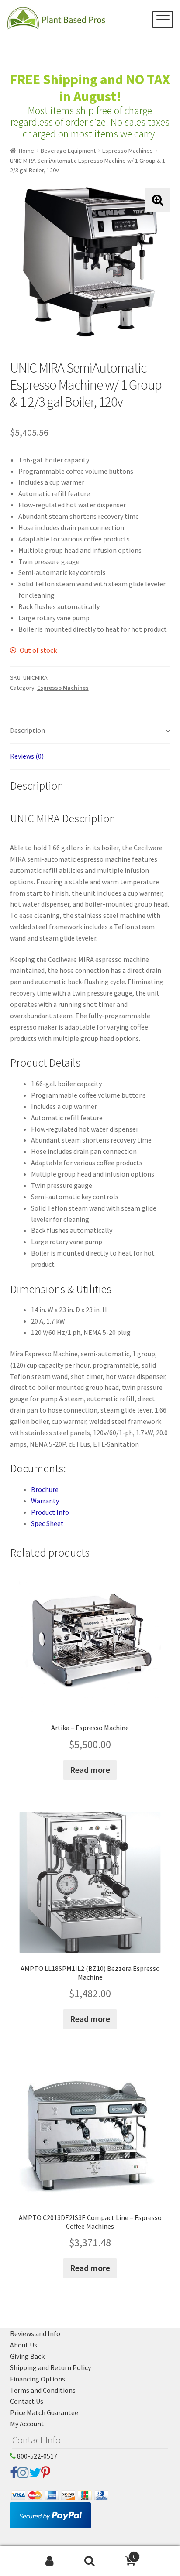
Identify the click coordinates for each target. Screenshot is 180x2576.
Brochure (45, 1489)
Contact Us (27, 2401)
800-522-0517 (36, 2456)
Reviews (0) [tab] (27, 756)
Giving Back (27, 2356)
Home (26, 151)
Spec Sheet (47, 1523)
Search (90, 2561)
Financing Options (38, 2379)
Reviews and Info (35, 2333)
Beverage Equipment (68, 151)
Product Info (50, 1512)
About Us (24, 2345)
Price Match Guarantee (44, 2412)
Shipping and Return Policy (50, 2367)
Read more (90, 1770)
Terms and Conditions (43, 2390)
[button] (157, 200)
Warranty (45, 1501)
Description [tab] (28, 730)
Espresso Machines (128, 151)
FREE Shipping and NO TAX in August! (90, 88)
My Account (27, 2424)
